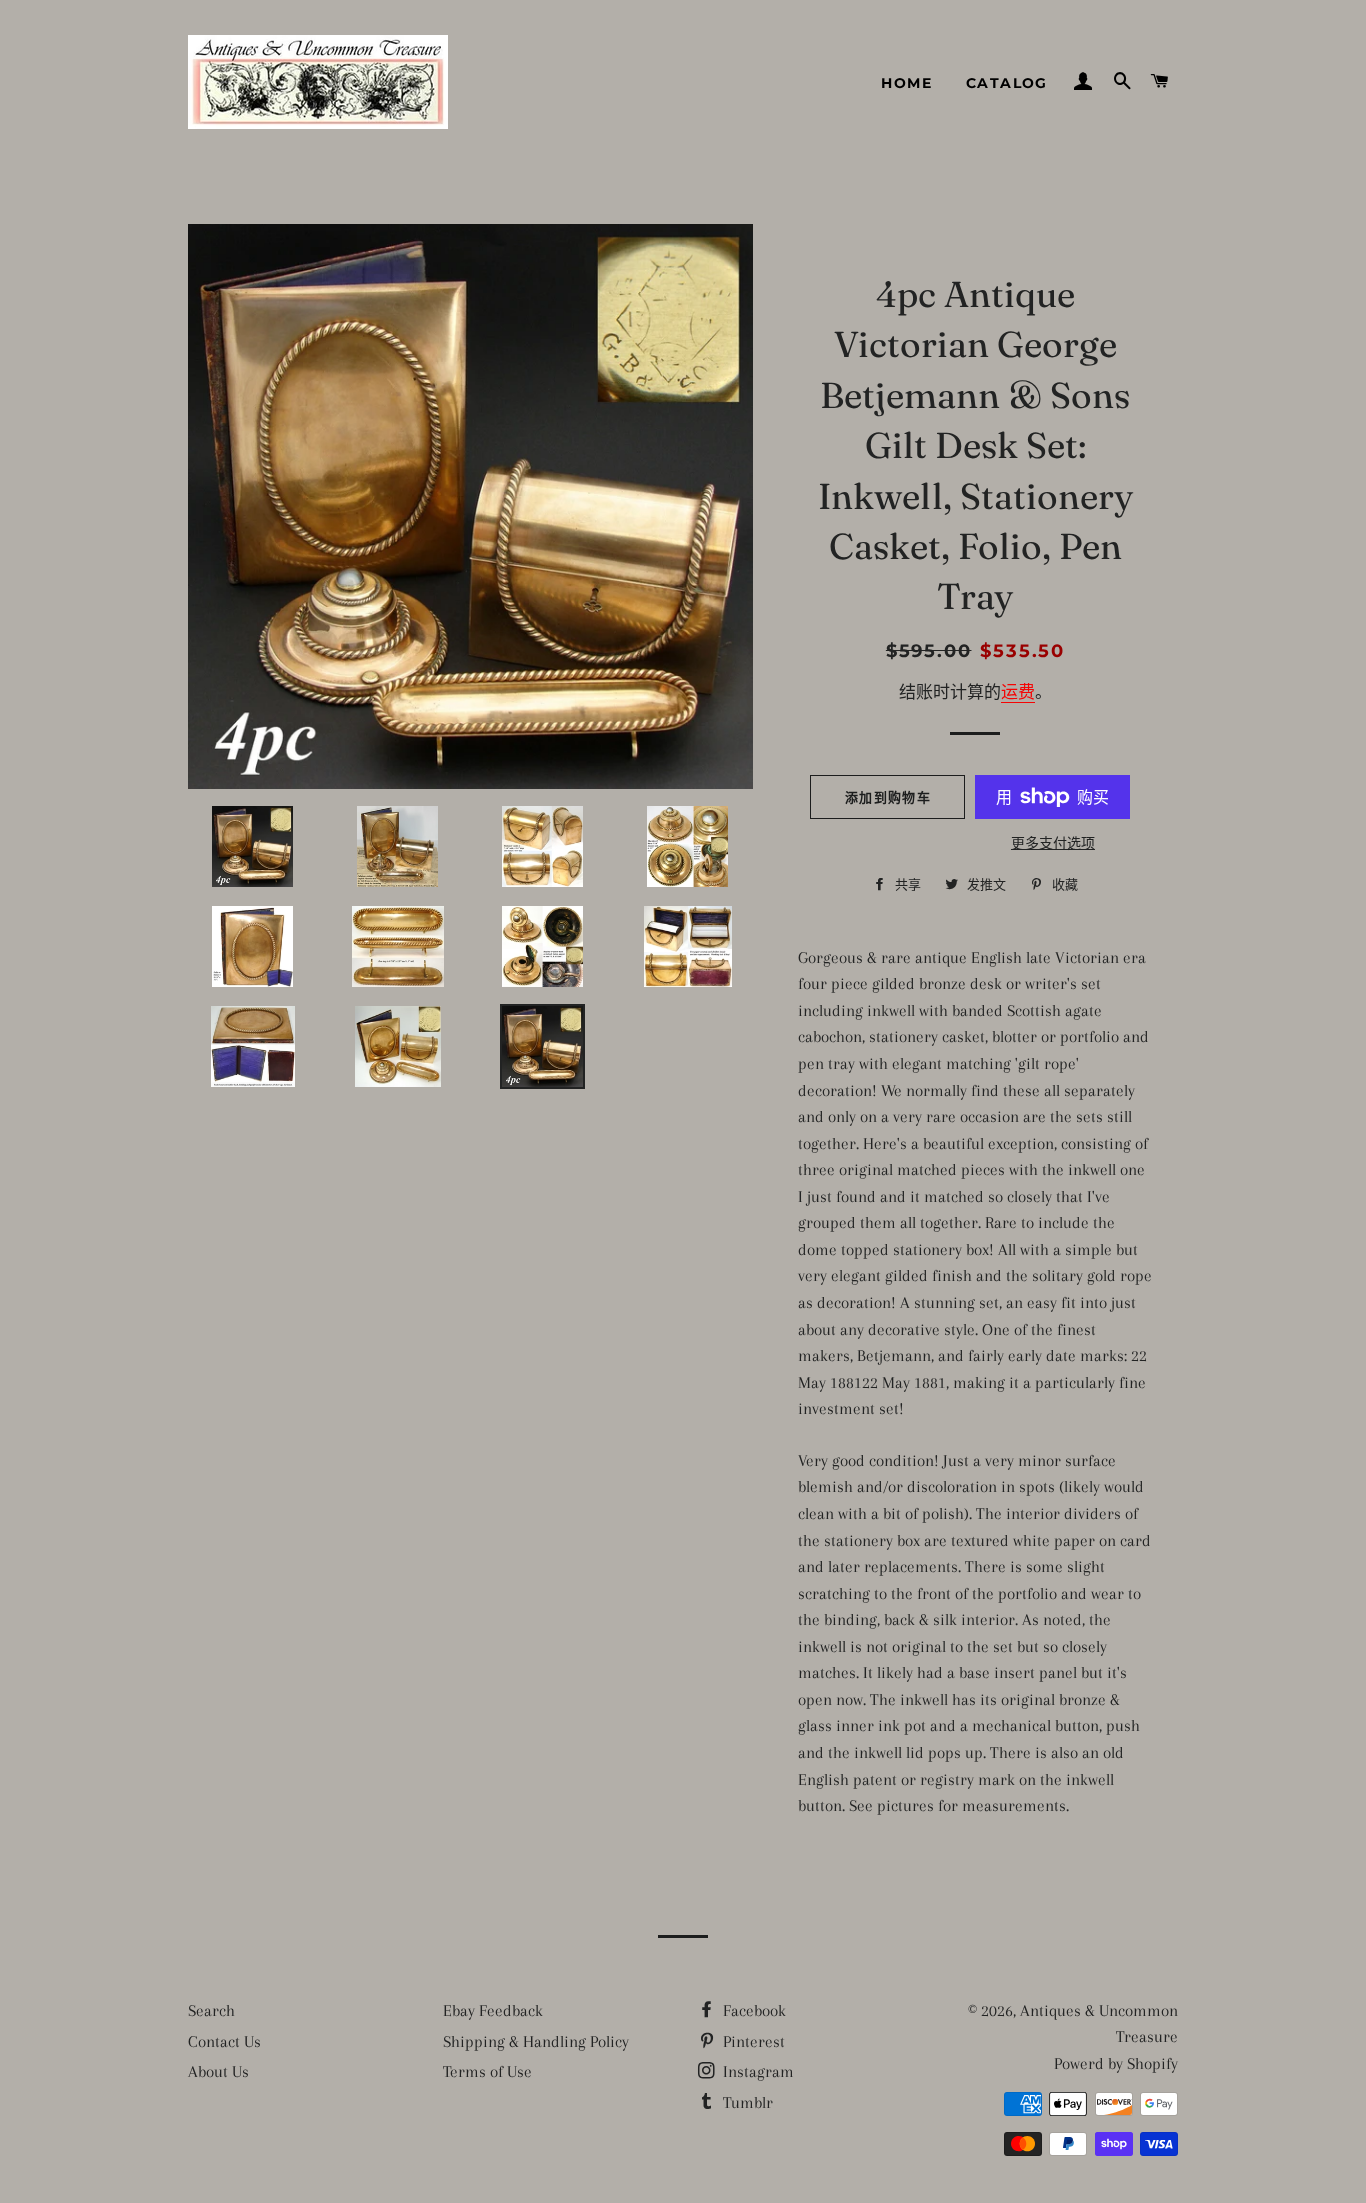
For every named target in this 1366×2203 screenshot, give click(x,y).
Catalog (1007, 83)
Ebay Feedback (493, 2010)
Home (906, 83)
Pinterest (752, 2041)
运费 (1018, 692)
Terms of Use (487, 2071)
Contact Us (224, 2041)
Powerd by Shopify (1116, 2063)
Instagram (756, 2071)
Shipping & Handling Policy (536, 2041)
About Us (218, 2071)
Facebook (752, 2010)
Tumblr (746, 2102)
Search (211, 2010)
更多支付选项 (1053, 843)
